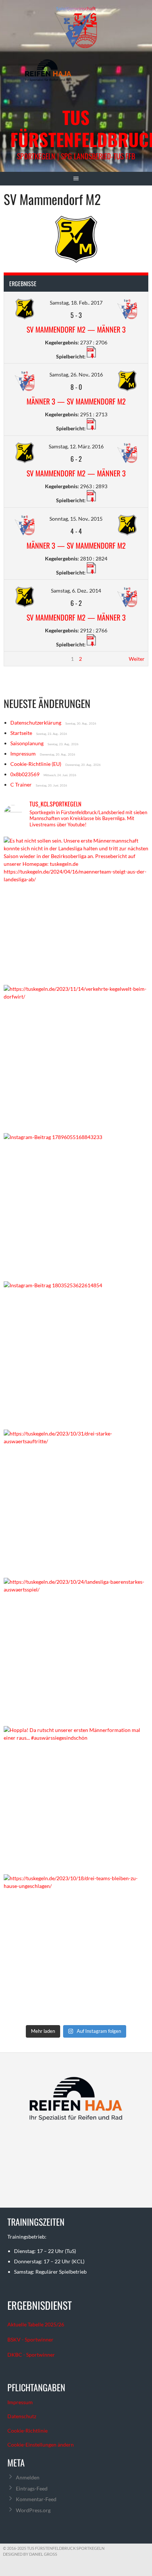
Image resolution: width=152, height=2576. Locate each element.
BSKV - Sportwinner (30, 2339)
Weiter (137, 659)
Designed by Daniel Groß (30, 2554)
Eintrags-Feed (32, 2488)
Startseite (21, 733)
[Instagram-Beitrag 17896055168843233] (76, 1205)
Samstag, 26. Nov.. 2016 (76, 374)
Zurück (16, 659)
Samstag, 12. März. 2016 (76, 446)
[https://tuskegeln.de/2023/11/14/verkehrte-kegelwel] (76, 1057)
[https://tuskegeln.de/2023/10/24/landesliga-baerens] (76, 1650)
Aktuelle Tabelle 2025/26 (36, 2324)
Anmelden (28, 2477)
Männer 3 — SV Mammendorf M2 (76, 401)
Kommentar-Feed (36, 2499)
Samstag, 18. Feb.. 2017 (76, 303)
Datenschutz (22, 2416)
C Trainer (21, 784)
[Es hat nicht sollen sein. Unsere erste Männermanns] (76, 909)
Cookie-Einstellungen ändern (41, 2445)
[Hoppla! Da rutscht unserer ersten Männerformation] (76, 1798)
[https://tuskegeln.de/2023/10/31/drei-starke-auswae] (76, 1502)
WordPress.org (33, 2510)
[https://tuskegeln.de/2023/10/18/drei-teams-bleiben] (76, 1947)
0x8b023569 (25, 774)
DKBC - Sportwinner (31, 2355)
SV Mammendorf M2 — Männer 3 (76, 329)
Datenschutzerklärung (36, 723)
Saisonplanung (27, 743)
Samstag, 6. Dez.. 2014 (76, 591)
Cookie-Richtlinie (27, 2431)
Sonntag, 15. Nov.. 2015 (76, 519)
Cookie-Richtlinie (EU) (36, 764)
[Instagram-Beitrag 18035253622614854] (76, 1354)
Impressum (23, 754)
